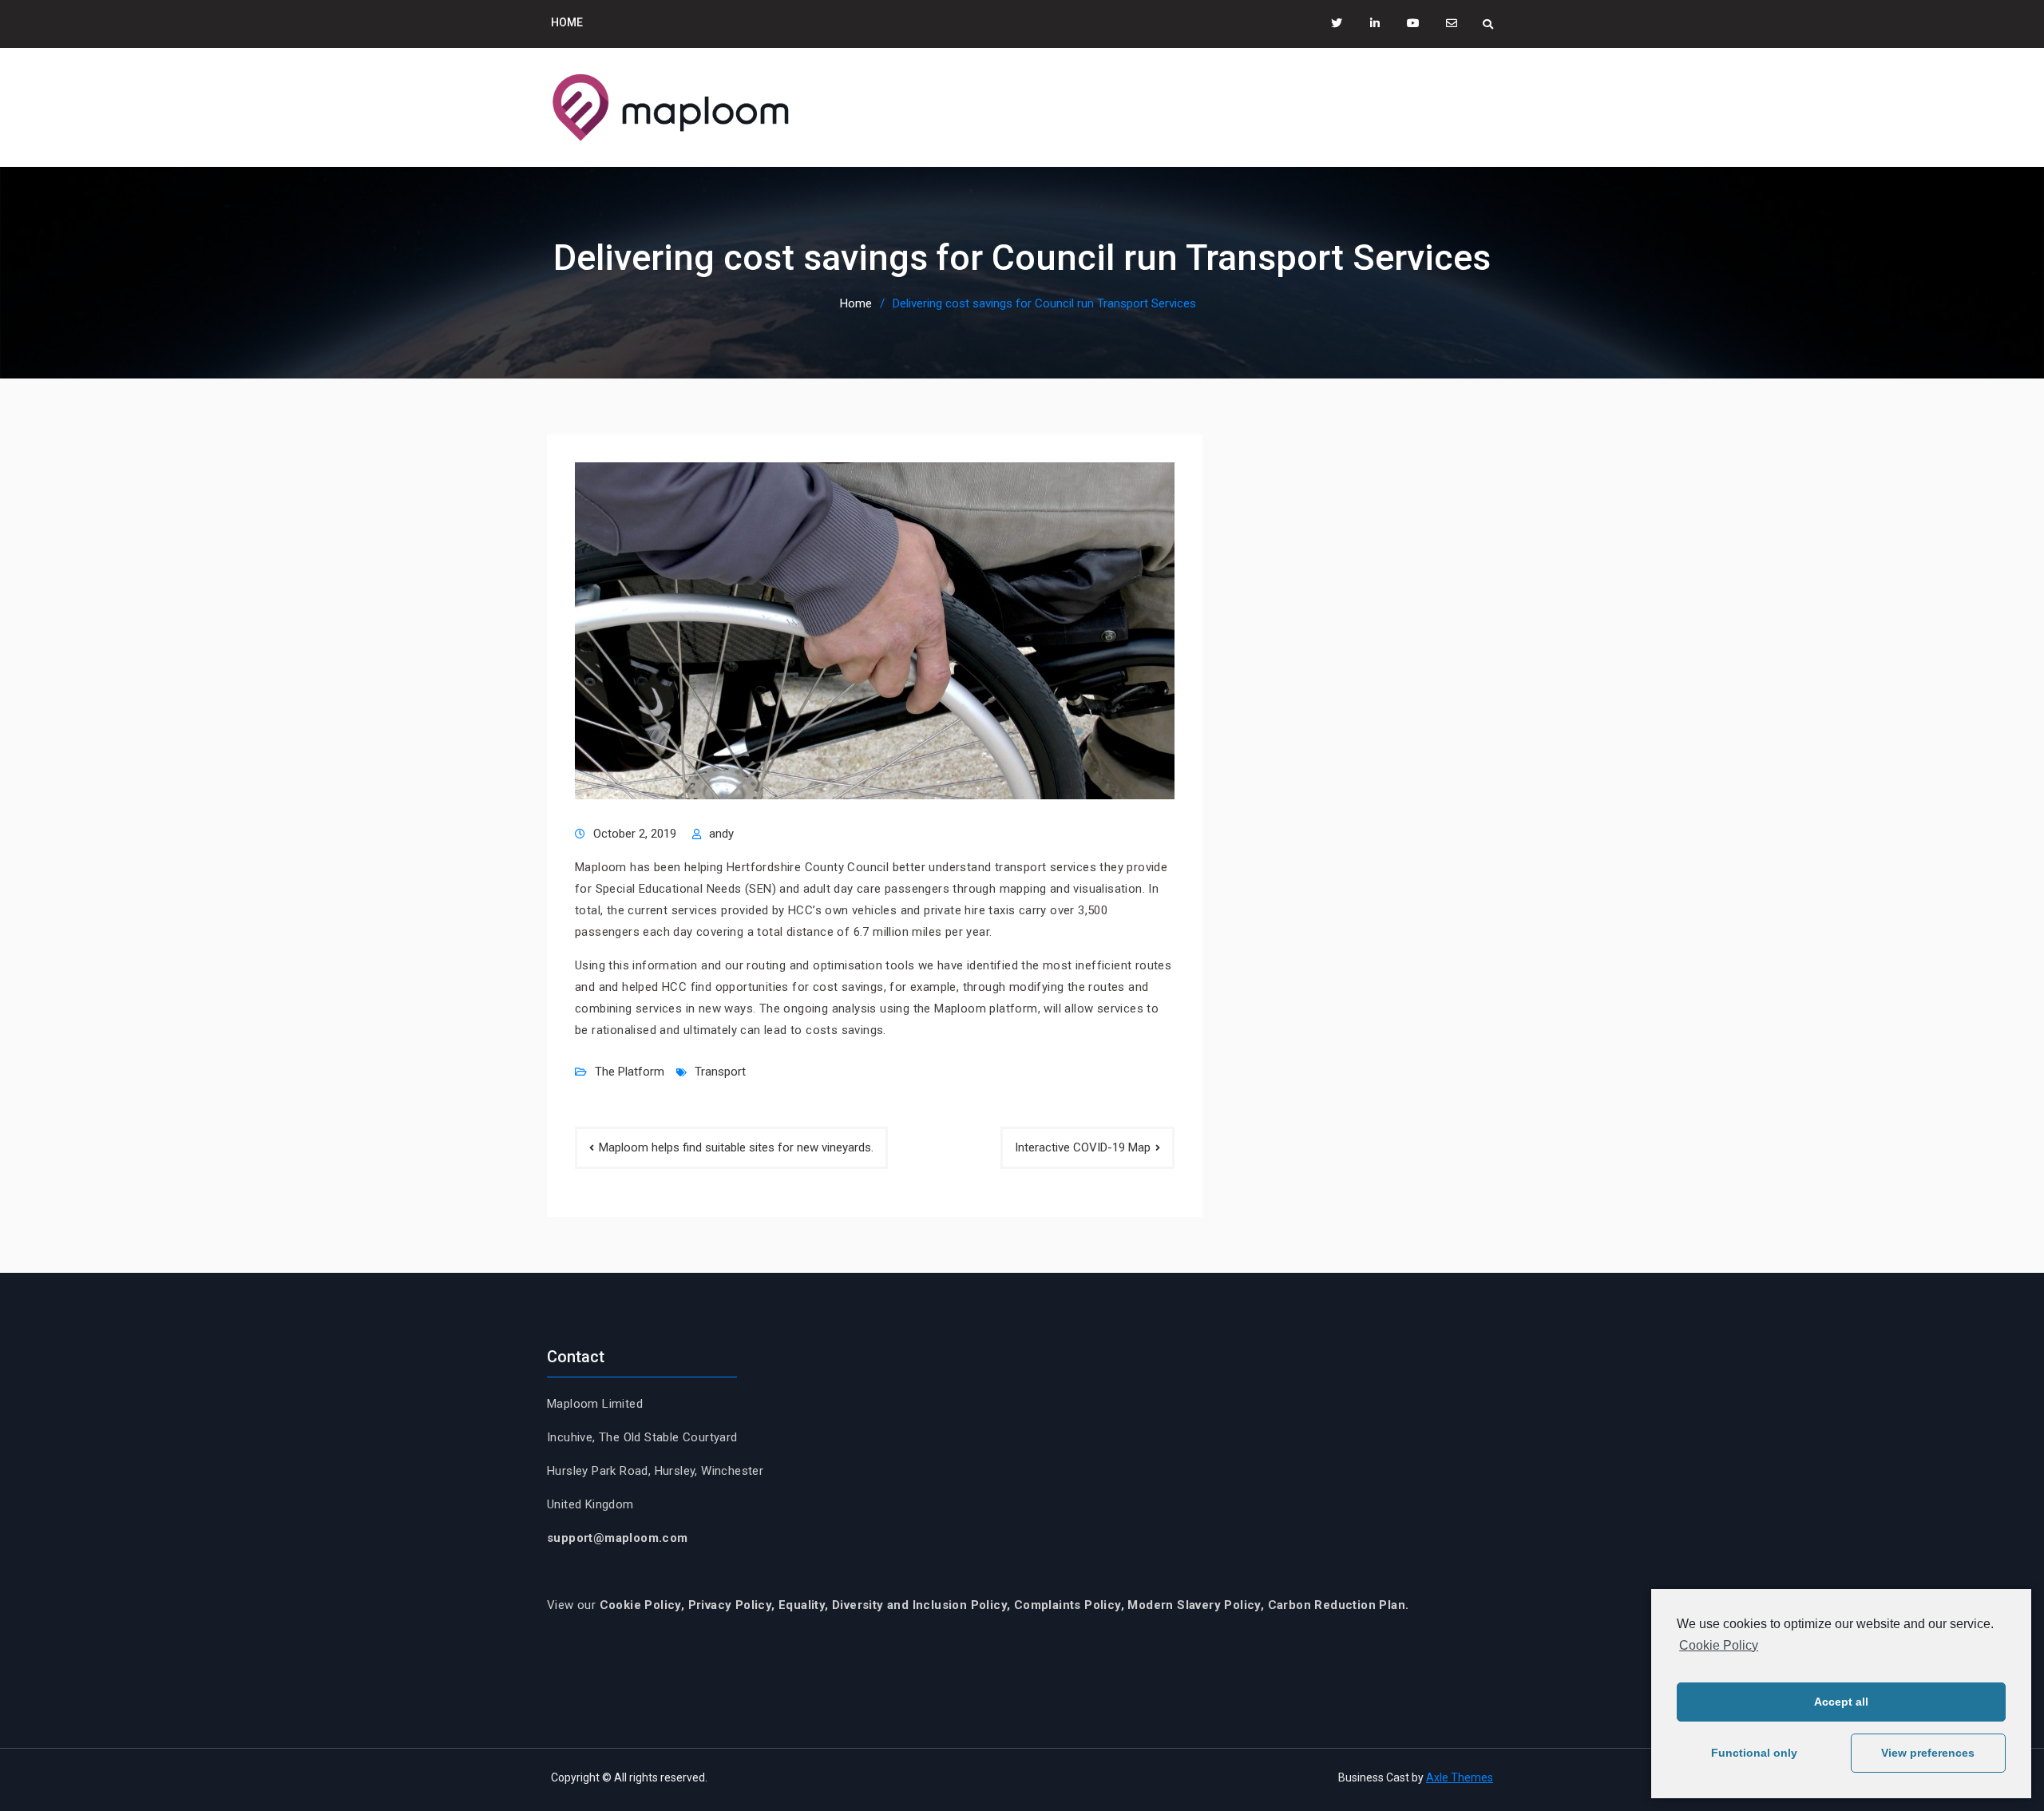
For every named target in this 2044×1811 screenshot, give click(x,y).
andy (721, 834)
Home (567, 22)
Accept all (1841, 1702)
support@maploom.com (618, 1538)
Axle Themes (1460, 1777)
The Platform (630, 1072)
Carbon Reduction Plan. (1339, 1605)
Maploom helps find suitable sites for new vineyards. (736, 1147)
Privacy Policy (730, 1605)
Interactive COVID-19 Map (1083, 1147)
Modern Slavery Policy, (1196, 1605)
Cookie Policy (1719, 1645)
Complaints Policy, (1071, 1605)
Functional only (1754, 1753)
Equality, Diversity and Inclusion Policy (893, 1605)
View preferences (1928, 1753)
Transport (720, 1072)
